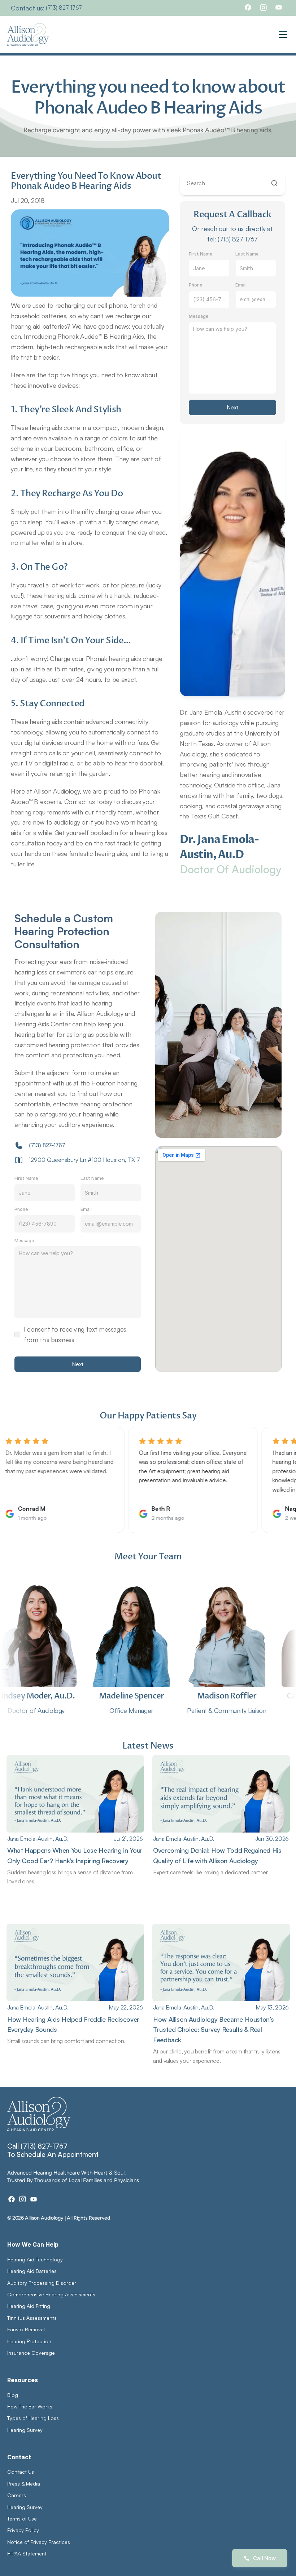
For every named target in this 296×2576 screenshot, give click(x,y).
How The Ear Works (30, 2406)
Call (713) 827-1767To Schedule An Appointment (53, 2150)
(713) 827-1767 (64, 8)
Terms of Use (22, 2519)
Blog (13, 2395)
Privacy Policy (23, 2530)
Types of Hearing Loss (33, 2418)
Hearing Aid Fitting (29, 2306)
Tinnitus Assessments (32, 2318)
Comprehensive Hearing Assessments (52, 2294)
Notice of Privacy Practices (39, 2542)
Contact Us (21, 2472)
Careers (17, 2495)
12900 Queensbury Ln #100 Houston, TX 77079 (92, 1160)
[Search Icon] (232, 183)
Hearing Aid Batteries (32, 2271)
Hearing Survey (25, 2430)
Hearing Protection (29, 2341)
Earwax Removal (26, 2329)
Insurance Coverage (31, 2353)
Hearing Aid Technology (35, 2259)
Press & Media (24, 2484)
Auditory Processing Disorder (42, 2283)
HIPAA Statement (27, 2553)
